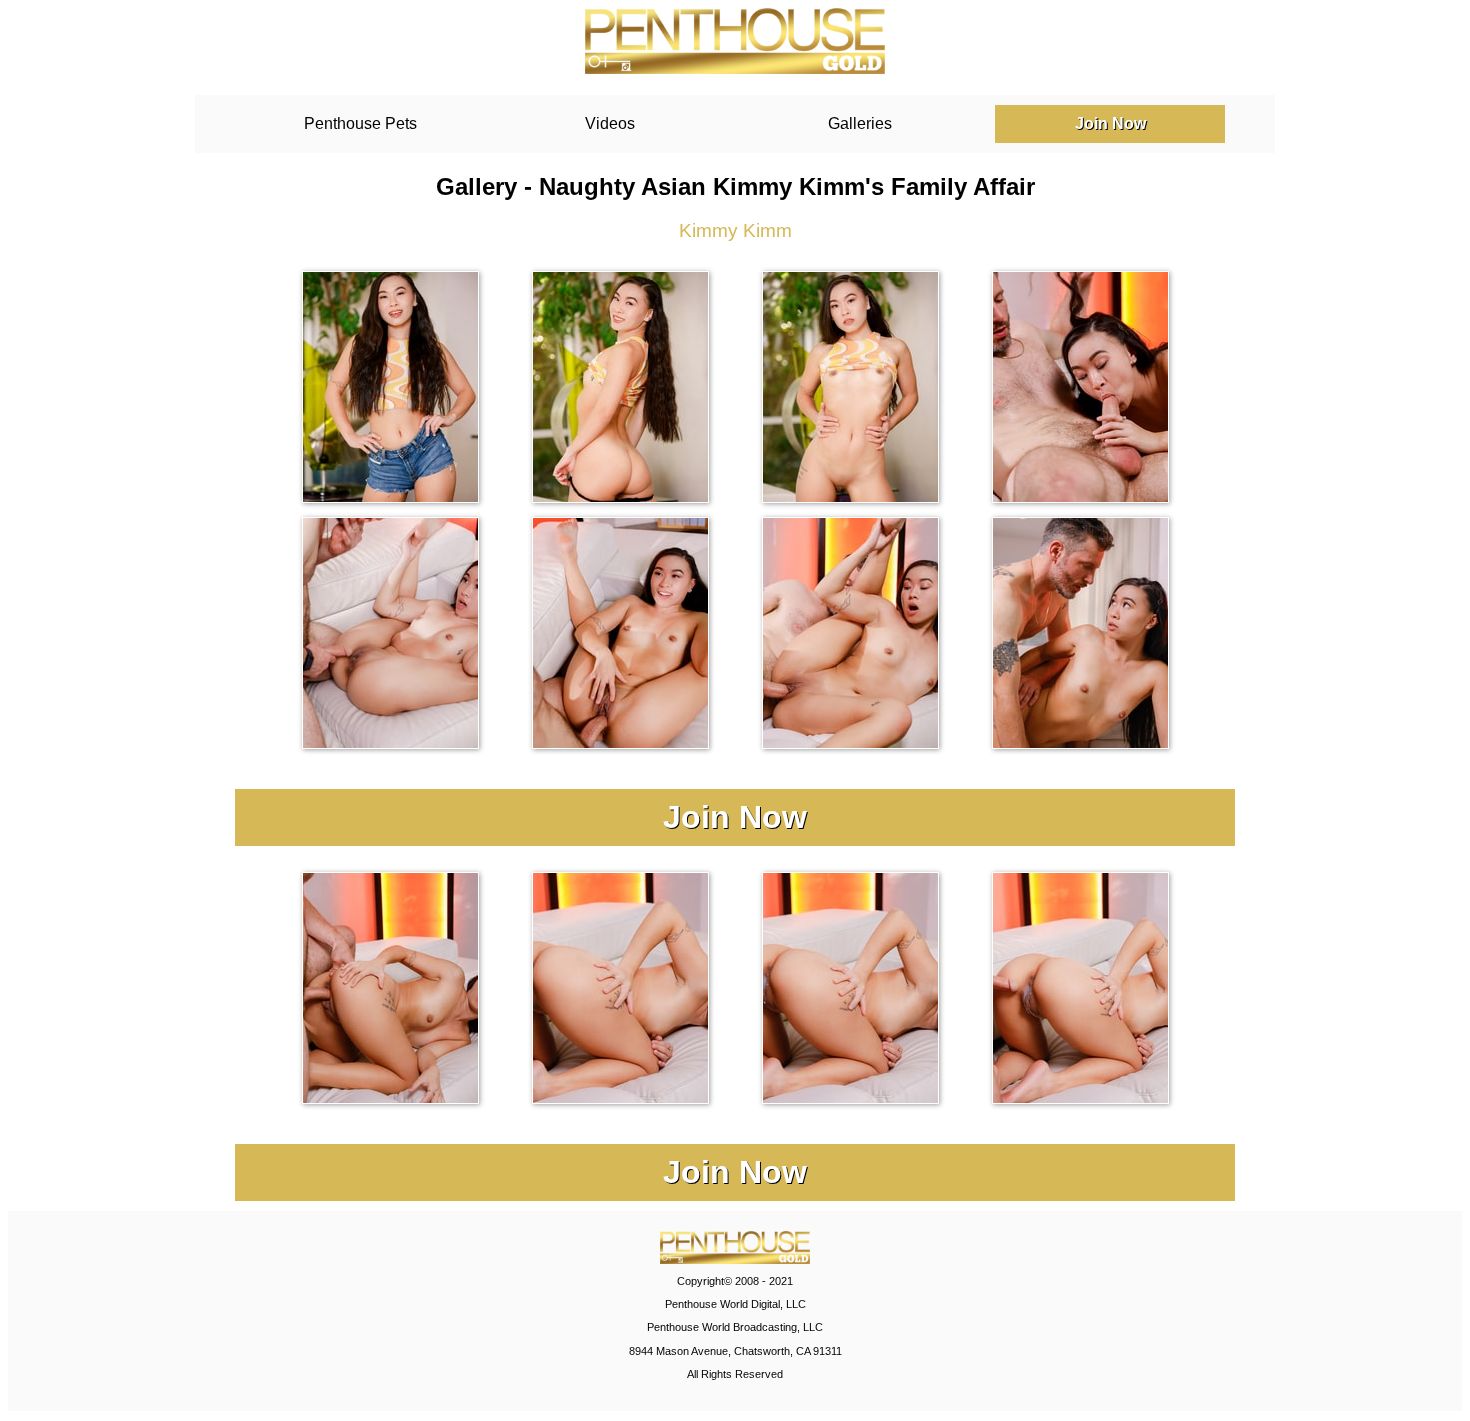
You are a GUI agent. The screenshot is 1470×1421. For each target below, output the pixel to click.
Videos (610, 123)
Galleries (860, 123)
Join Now (1110, 123)
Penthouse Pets (360, 123)
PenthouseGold (735, 41)
